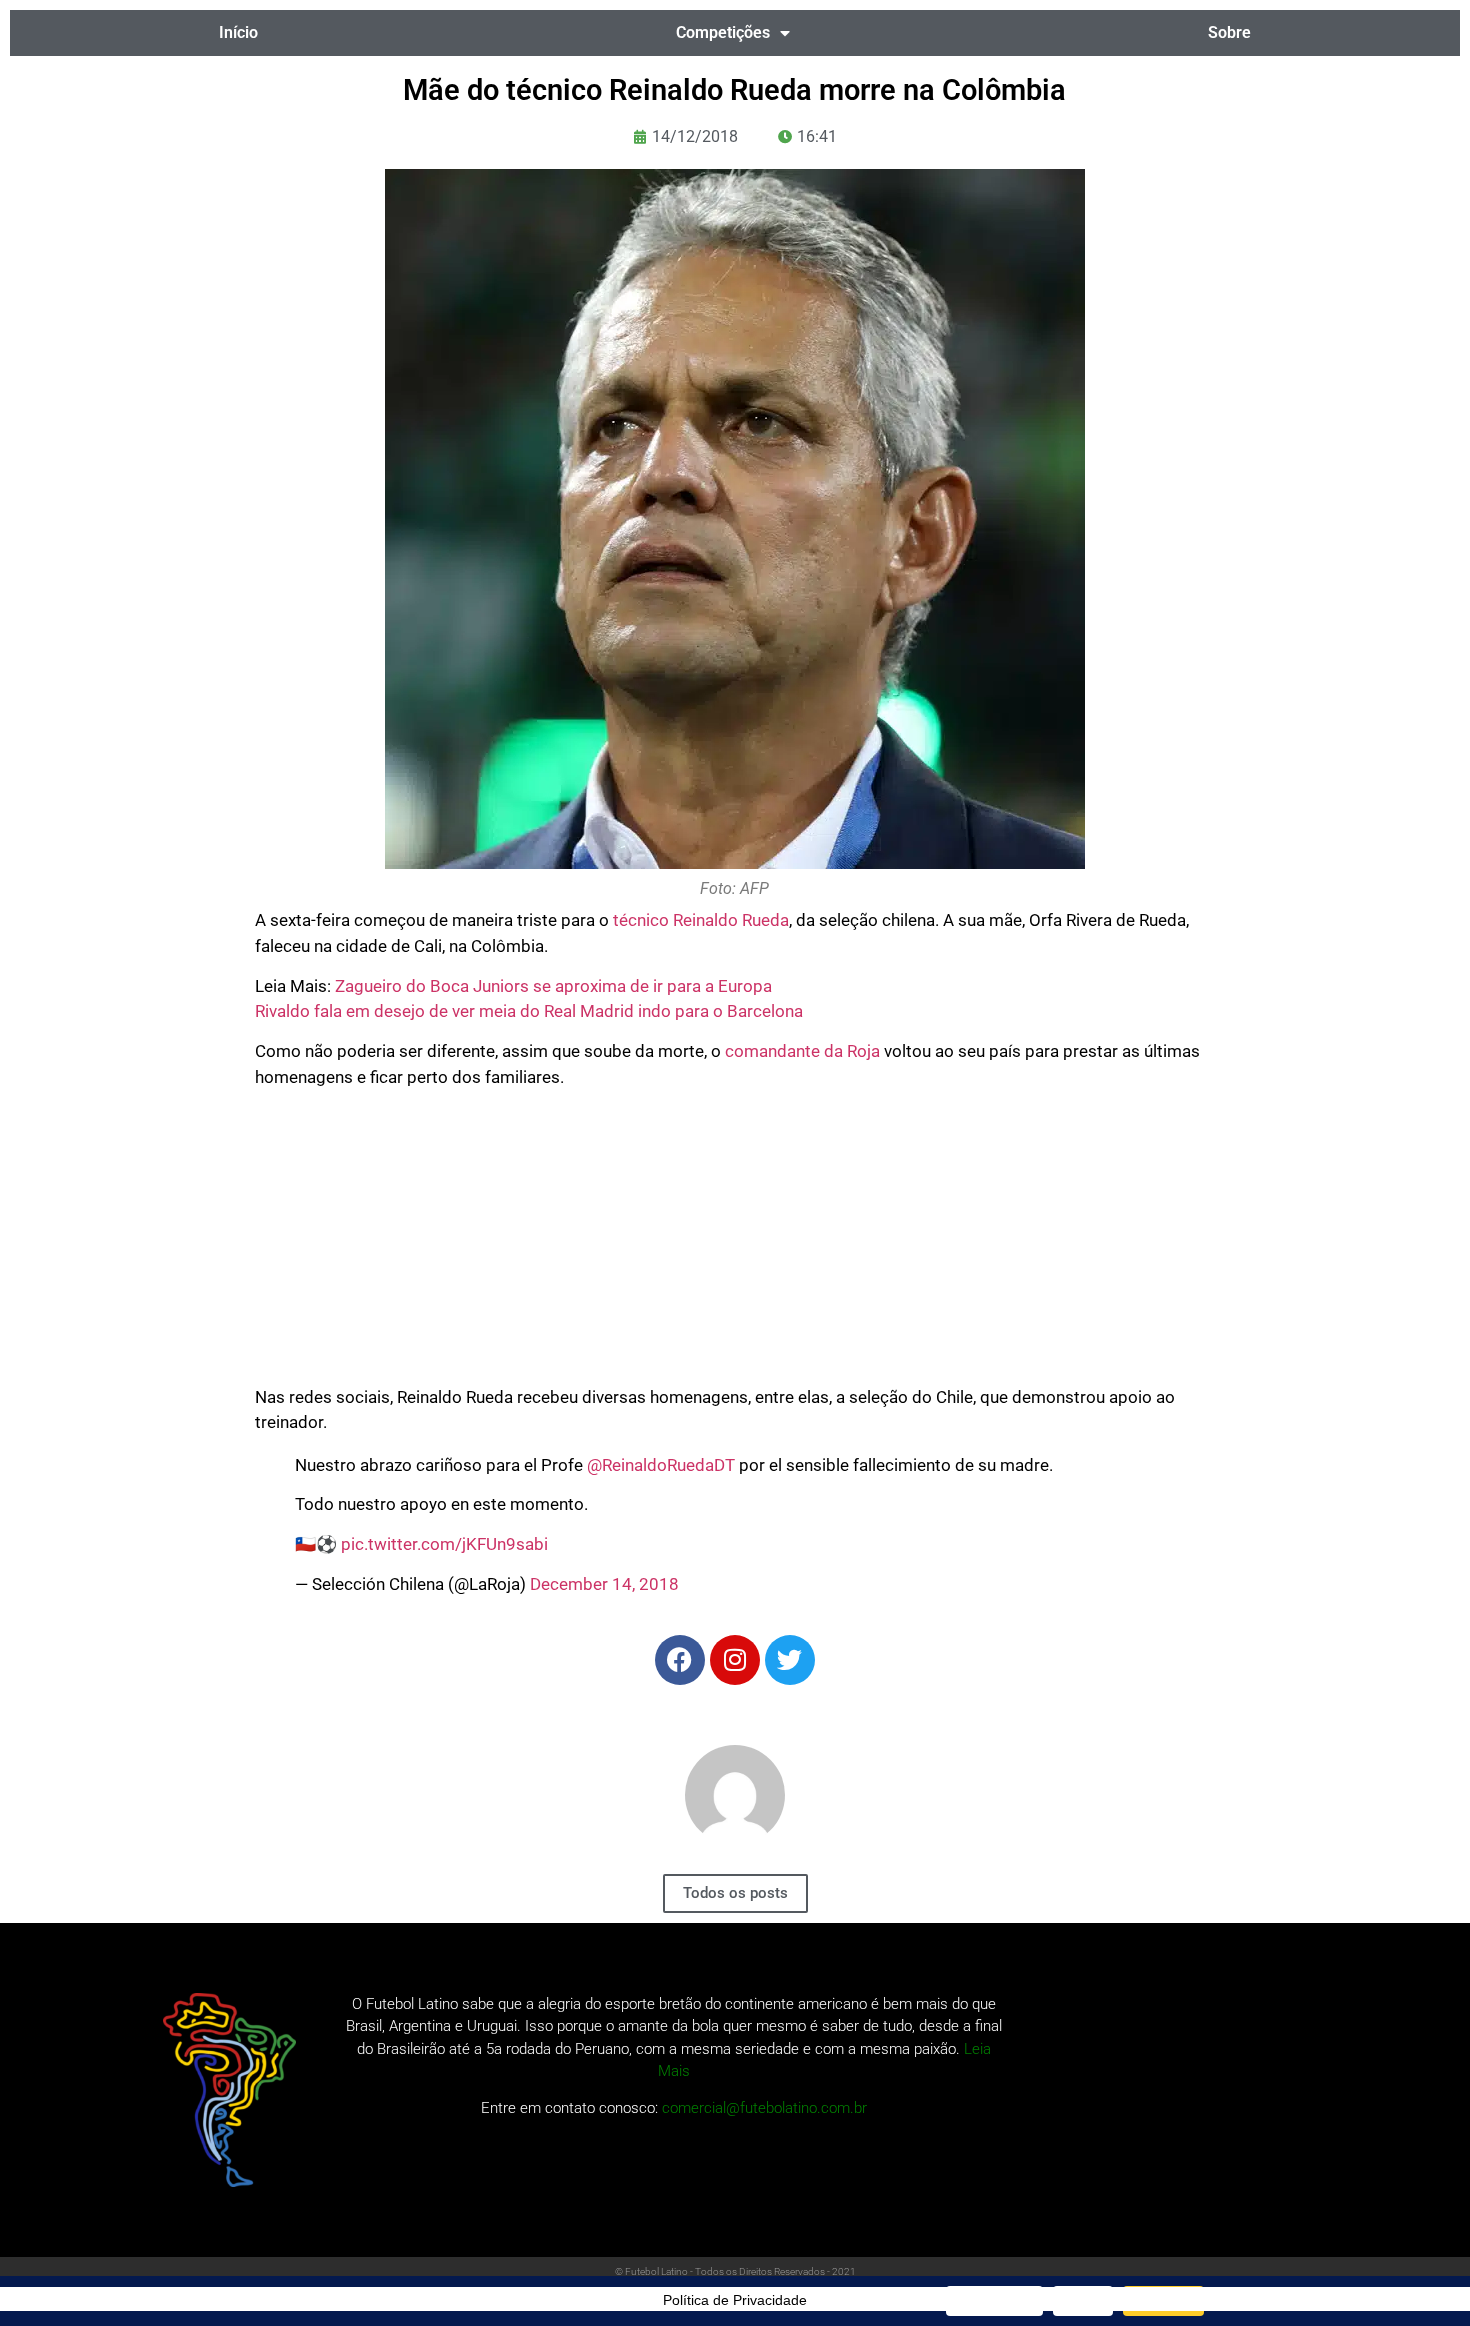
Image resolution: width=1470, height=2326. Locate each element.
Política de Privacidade (735, 2300)
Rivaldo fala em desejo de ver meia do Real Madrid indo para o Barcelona (529, 1011)
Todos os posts (735, 1893)
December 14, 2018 (604, 1584)
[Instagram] (735, 1660)
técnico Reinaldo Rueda (701, 920)
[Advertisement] (735, 1245)
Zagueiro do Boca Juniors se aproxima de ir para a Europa (553, 986)
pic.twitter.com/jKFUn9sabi (444, 1544)
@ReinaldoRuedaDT (661, 1465)
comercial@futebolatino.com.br (764, 2108)
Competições (723, 32)
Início (238, 32)
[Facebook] (680, 1660)
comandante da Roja (802, 1051)
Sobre (1229, 32)
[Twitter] (790, 1660)
